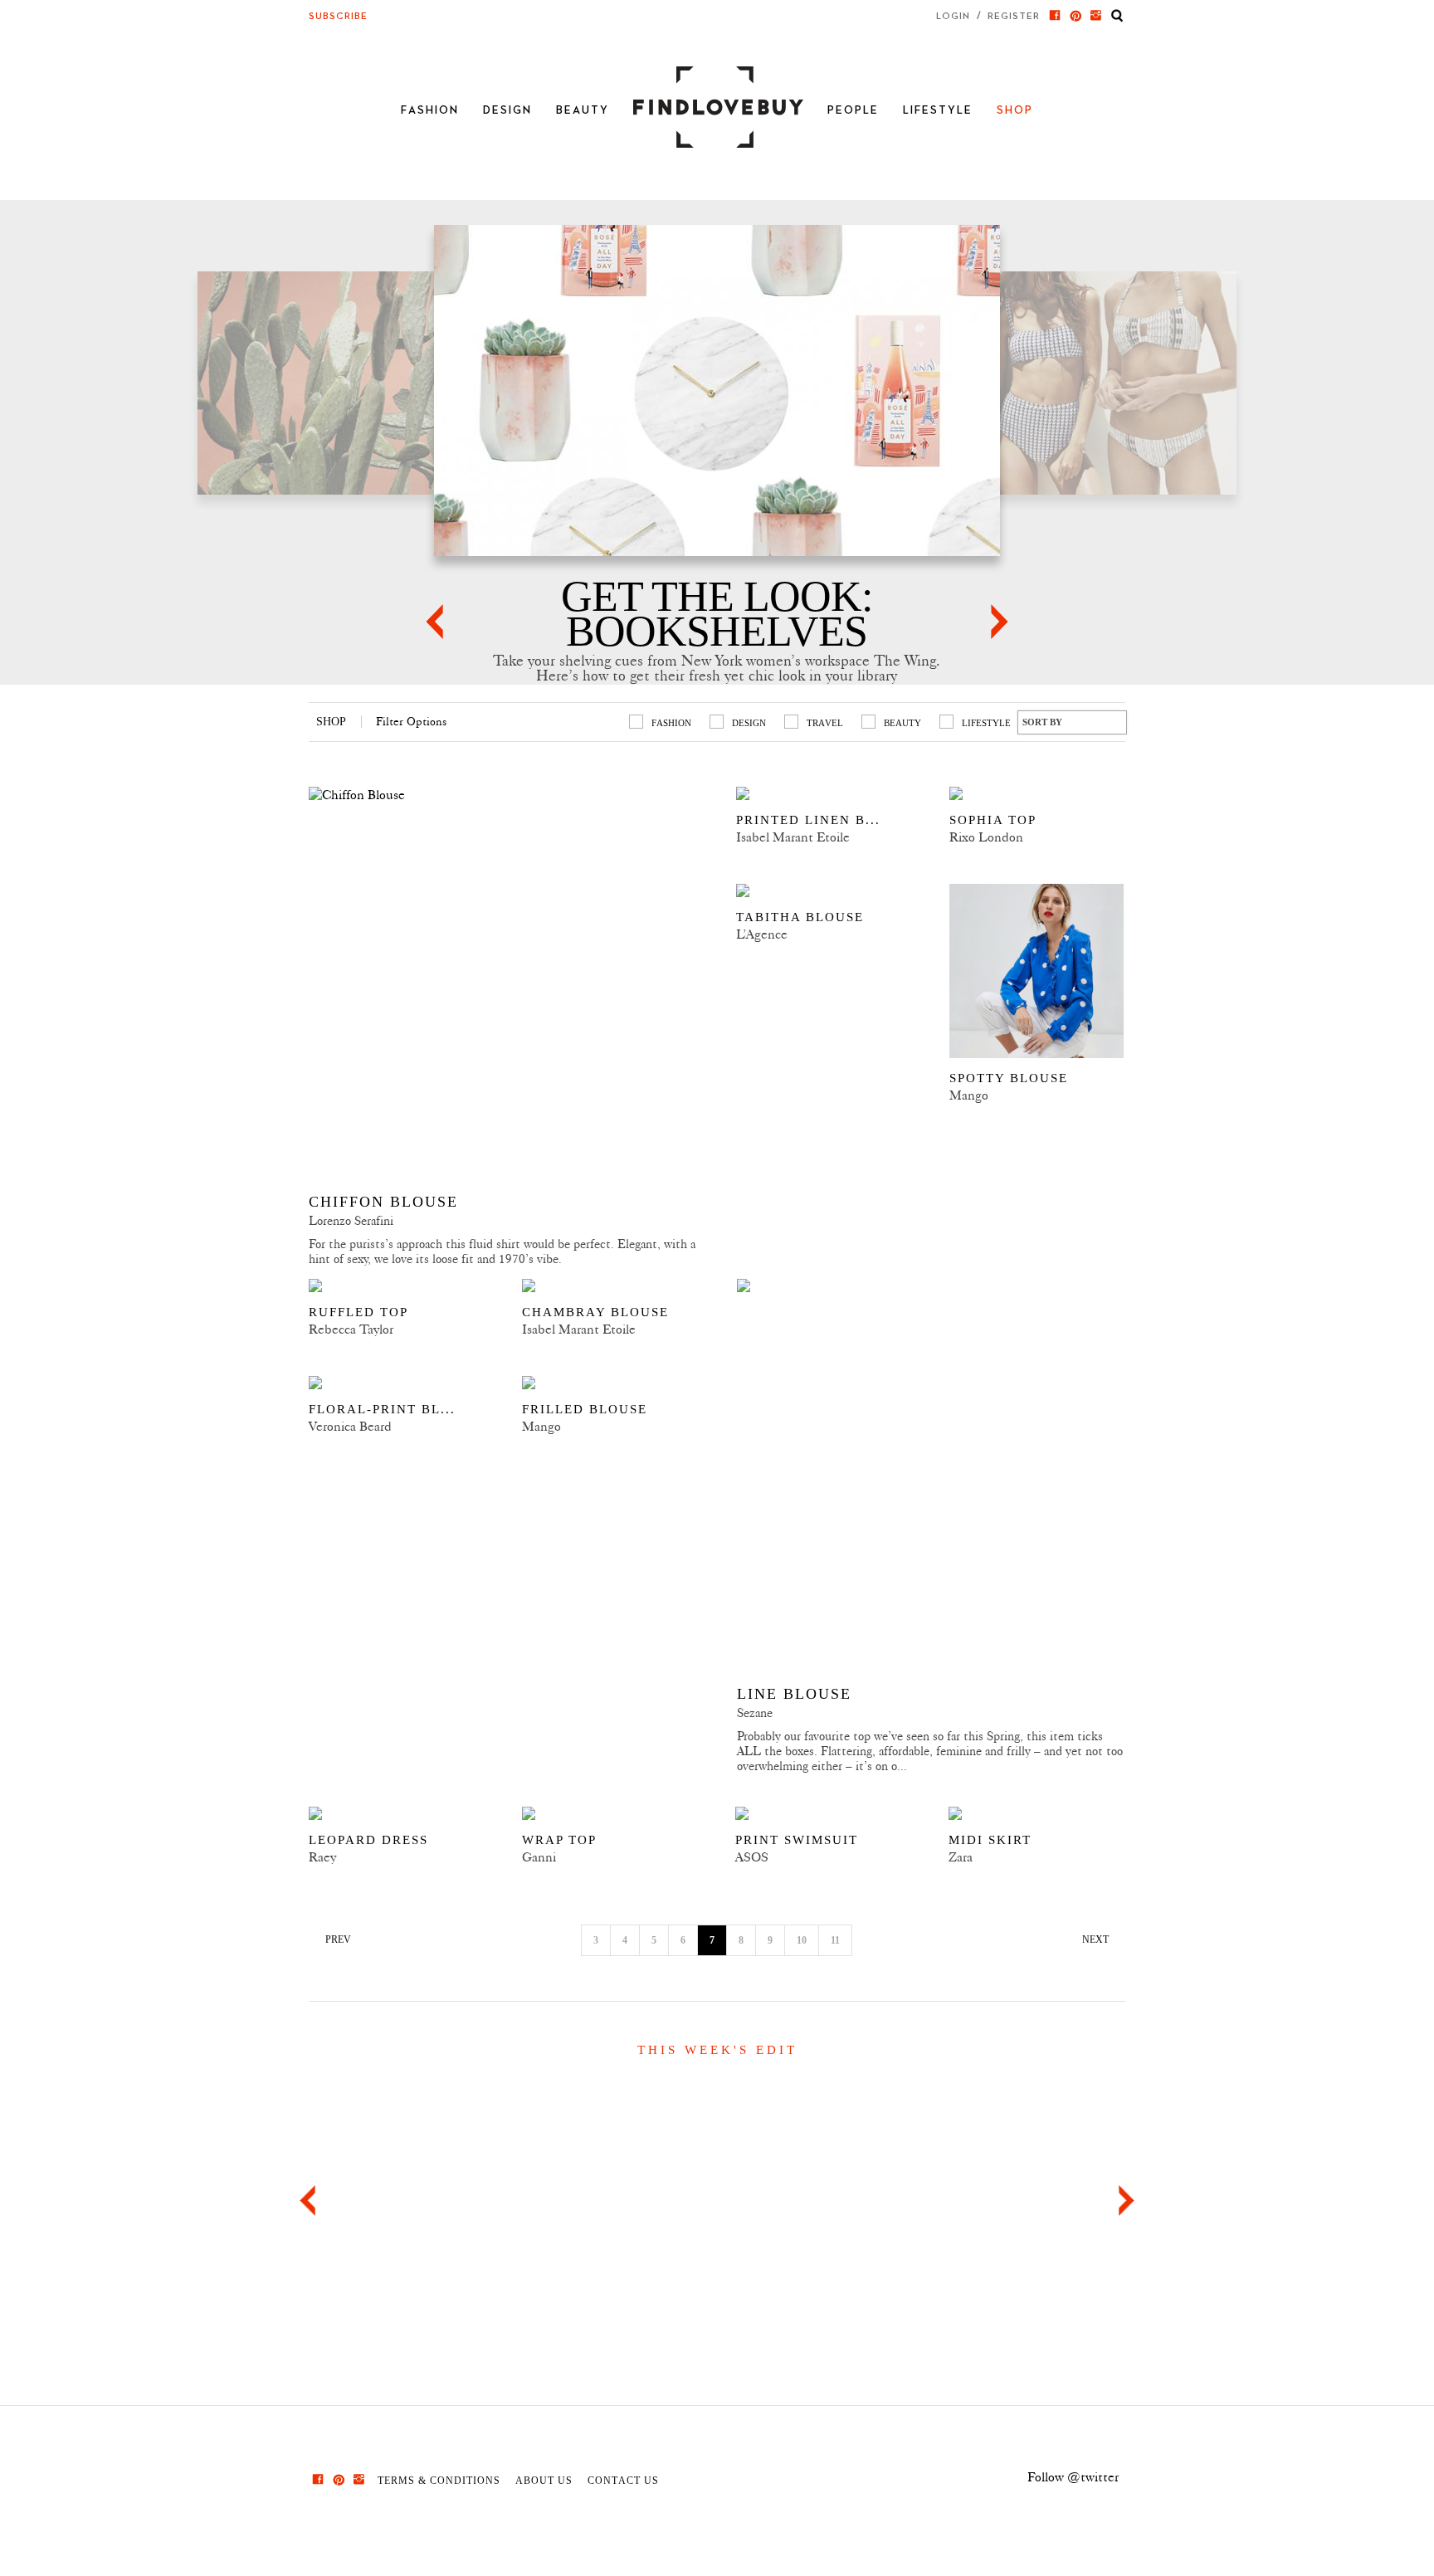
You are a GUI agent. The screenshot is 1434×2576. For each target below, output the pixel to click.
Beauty (902, 723)
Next (1127, 2200)
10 (802, 1940)
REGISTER (1014, 16)
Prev (307, 2200)
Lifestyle (986, 723)
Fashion (671, 723)
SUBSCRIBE (338, 17)
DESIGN (507, 110)
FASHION (430, 110)
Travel (825, 723)
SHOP (1015, 110)
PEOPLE (853, 110)
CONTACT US (623, 2480)
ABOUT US (544, 2480)
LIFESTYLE (938, 110)
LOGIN (953, 16)
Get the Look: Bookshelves (717, 614)
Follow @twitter (1073, 2477)
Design (749, 723)
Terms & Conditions (439, 2480)
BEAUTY (583, 110)
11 (835, 1940)
